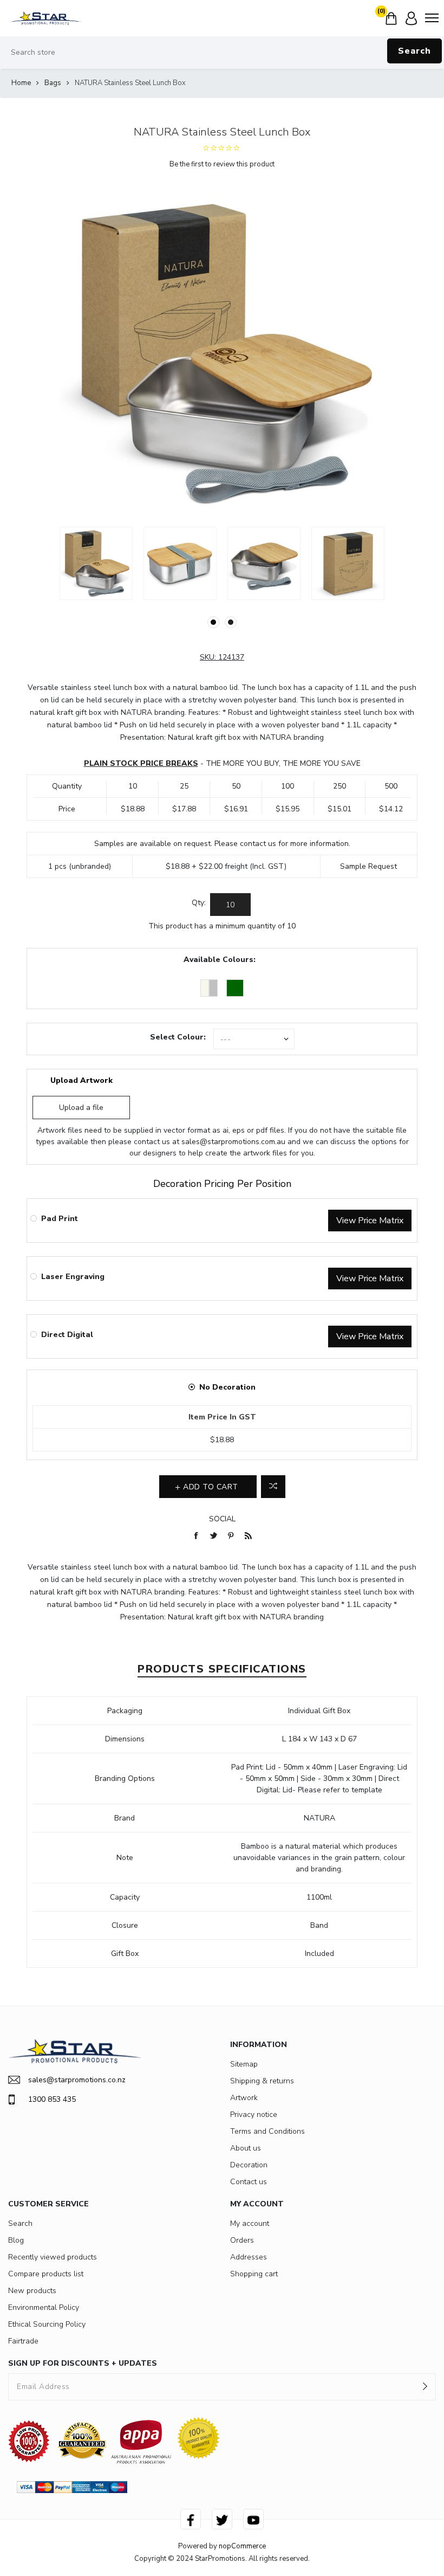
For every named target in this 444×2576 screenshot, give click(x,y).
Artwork (244, 2098)
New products (32, 2291)
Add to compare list (273, 1487)
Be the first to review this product (222, 164)
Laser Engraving (73, 1277)
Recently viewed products (53, 2257)
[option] (96, 563)
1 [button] (213, 622)
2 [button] (231, 622)
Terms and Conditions (267, 2131)
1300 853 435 (52, 2099)
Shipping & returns (262, 2081)
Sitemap (244, 2064)
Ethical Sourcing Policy (47, 2324)
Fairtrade (23, 2341)
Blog (16, 2240)
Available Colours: (220, 960)
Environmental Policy (44, 2307)
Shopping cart (254, 2274)
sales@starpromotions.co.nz (77, 2080)
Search (414, 51)
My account (250, 2223)
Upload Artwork (81, 1080)
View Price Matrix (370, 1221)
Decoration (249, 2165)
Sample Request (368, 866)
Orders (242, 2240)
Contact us (249, 2182)
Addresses (249, 2257)
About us (246, 2148)
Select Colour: (178, 1037)
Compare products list (46, 2274)
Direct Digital (67, 1335)
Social (222, 1519)
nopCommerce (242, 2546)
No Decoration (227, 1387)
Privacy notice (254, 2115)
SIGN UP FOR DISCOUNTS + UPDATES (83, 2363)
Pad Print (60, 1219)
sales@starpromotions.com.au (233, 1142)
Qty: (199, 903)
